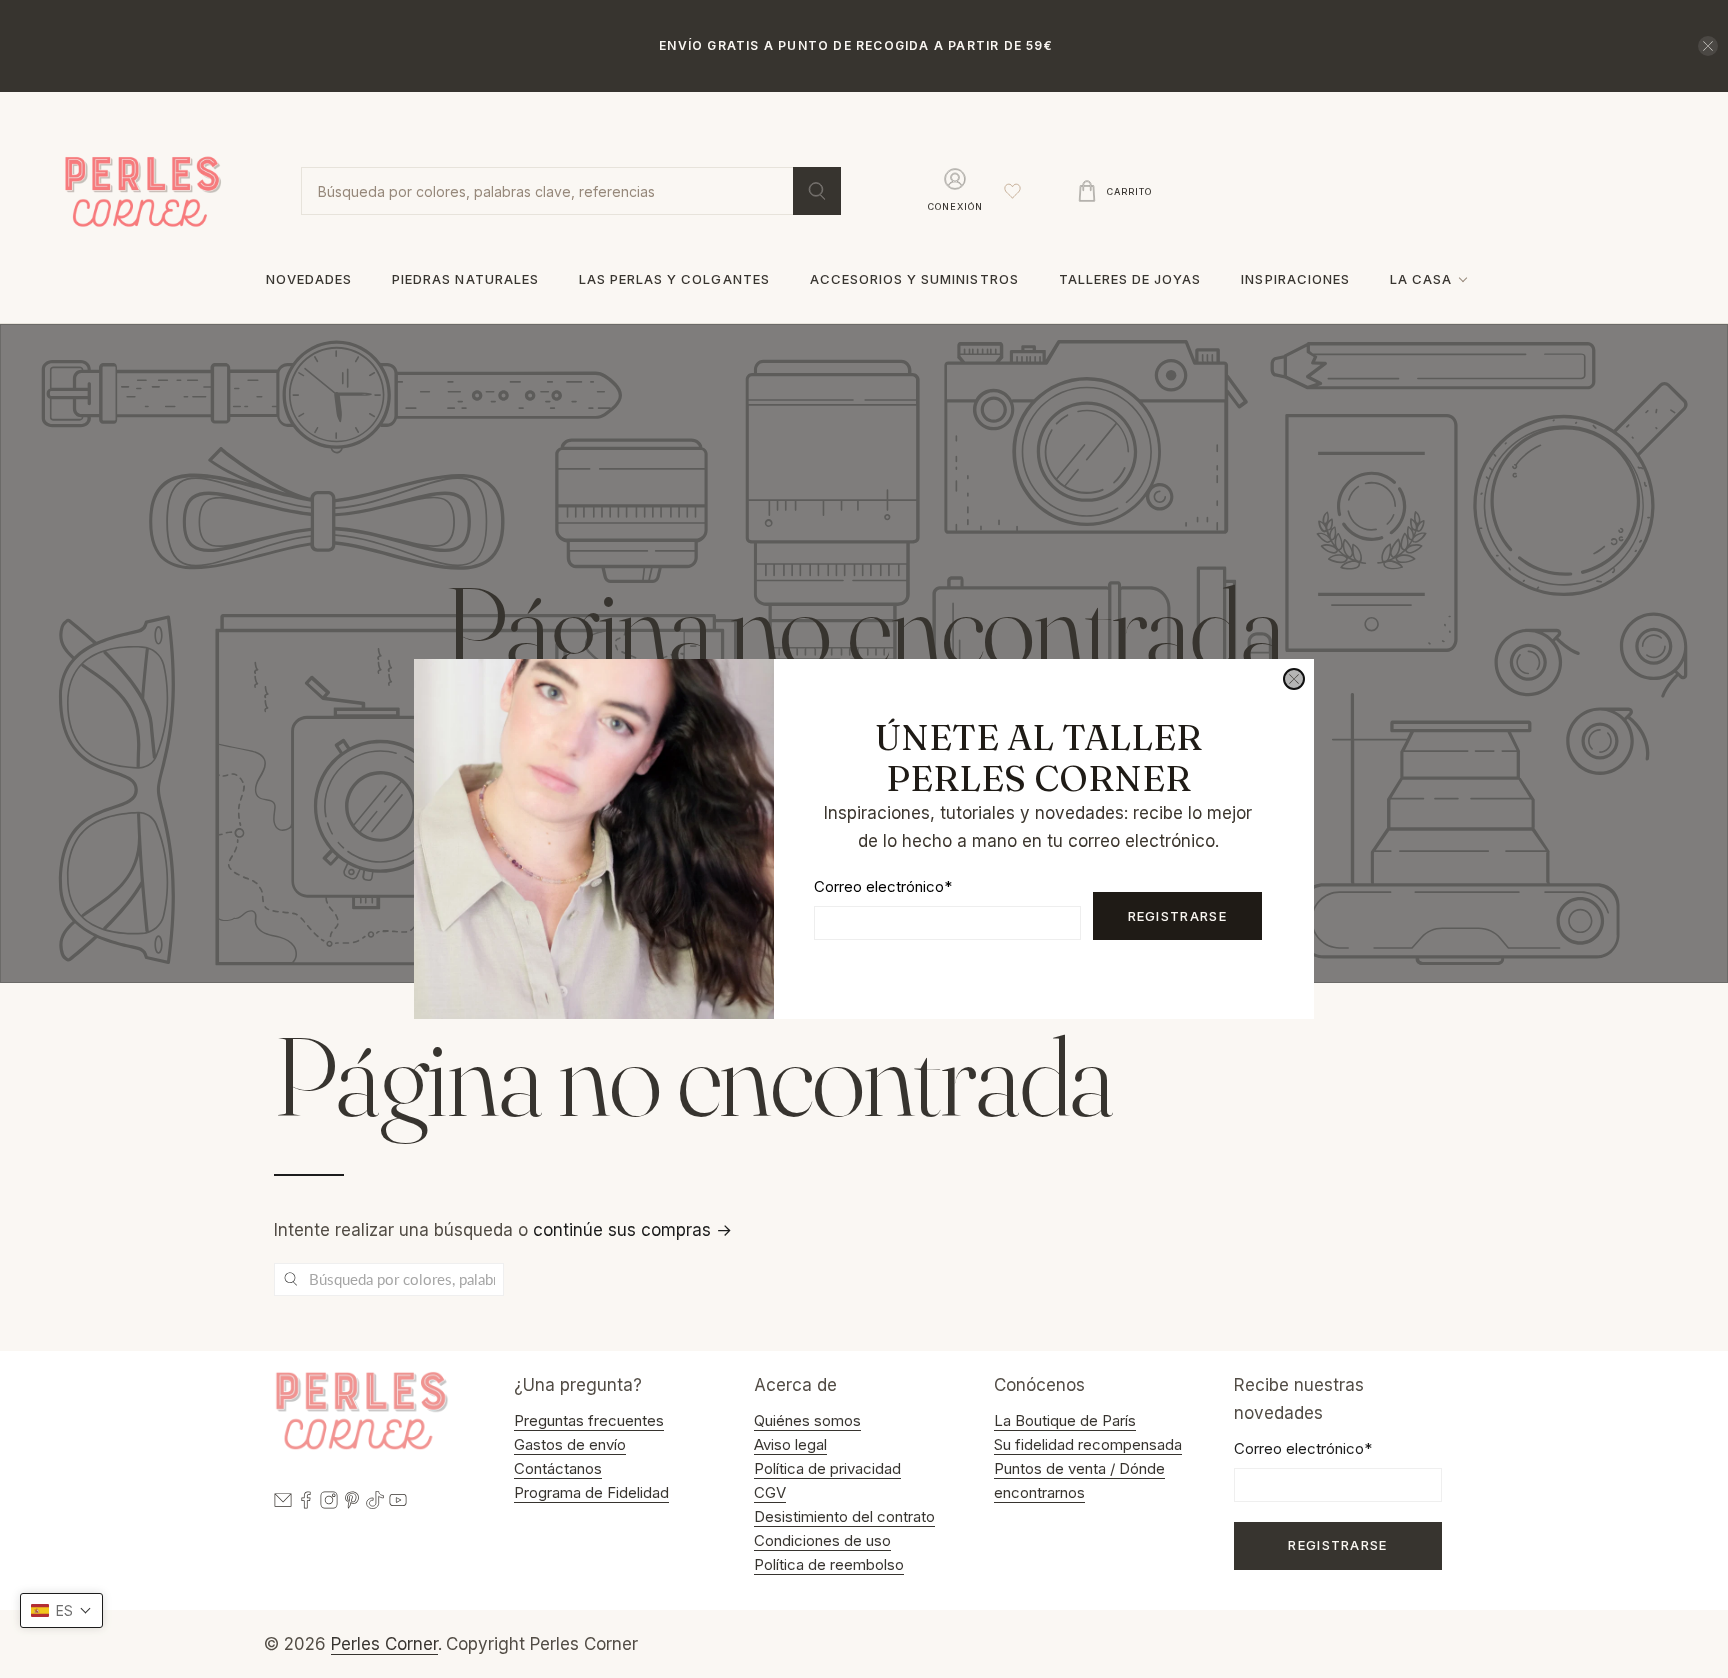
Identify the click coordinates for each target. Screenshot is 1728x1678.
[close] (1294, 679)
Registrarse (1177, 916)
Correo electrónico (883, 886)
